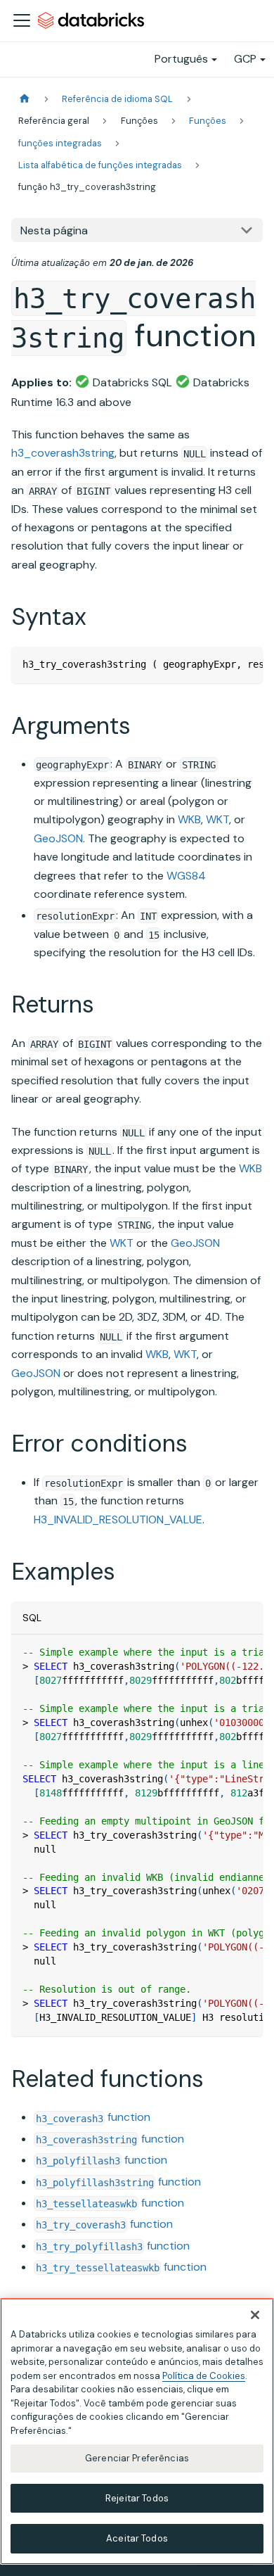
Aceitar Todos (137, 2538)
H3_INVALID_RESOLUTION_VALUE (118, 1519)
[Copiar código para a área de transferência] (246, 664)
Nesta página (54, 230)
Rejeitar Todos (137, 2498)
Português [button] (181, 59)
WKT (217, 819)
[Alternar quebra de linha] (220, 664)
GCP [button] (245, 59)
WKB (189, 819)
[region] (137, 2431)
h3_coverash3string (63, 453)
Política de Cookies (204, 2376)
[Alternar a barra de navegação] (22, 20)
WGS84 (186, 876)
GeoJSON (58, 838)
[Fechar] (255, 2315)
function (93, 2117)
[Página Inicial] (25, 99)
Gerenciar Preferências (137, 2458)
